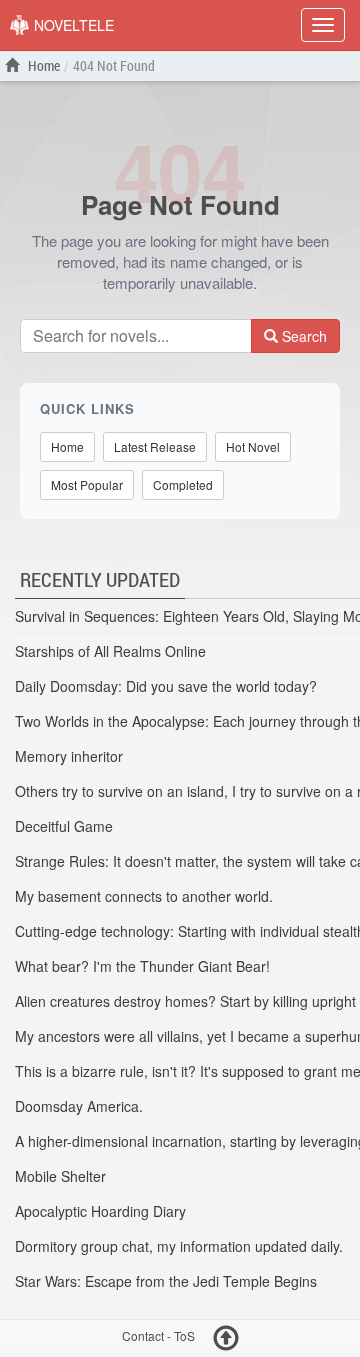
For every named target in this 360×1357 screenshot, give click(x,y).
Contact (143, 1336)
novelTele (72, 25)
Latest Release (155, 446)
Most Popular (87, 484)
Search (302, 336)
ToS (184, 1336)
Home (42, 65)
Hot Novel (253, 446)
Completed (183, 484)
